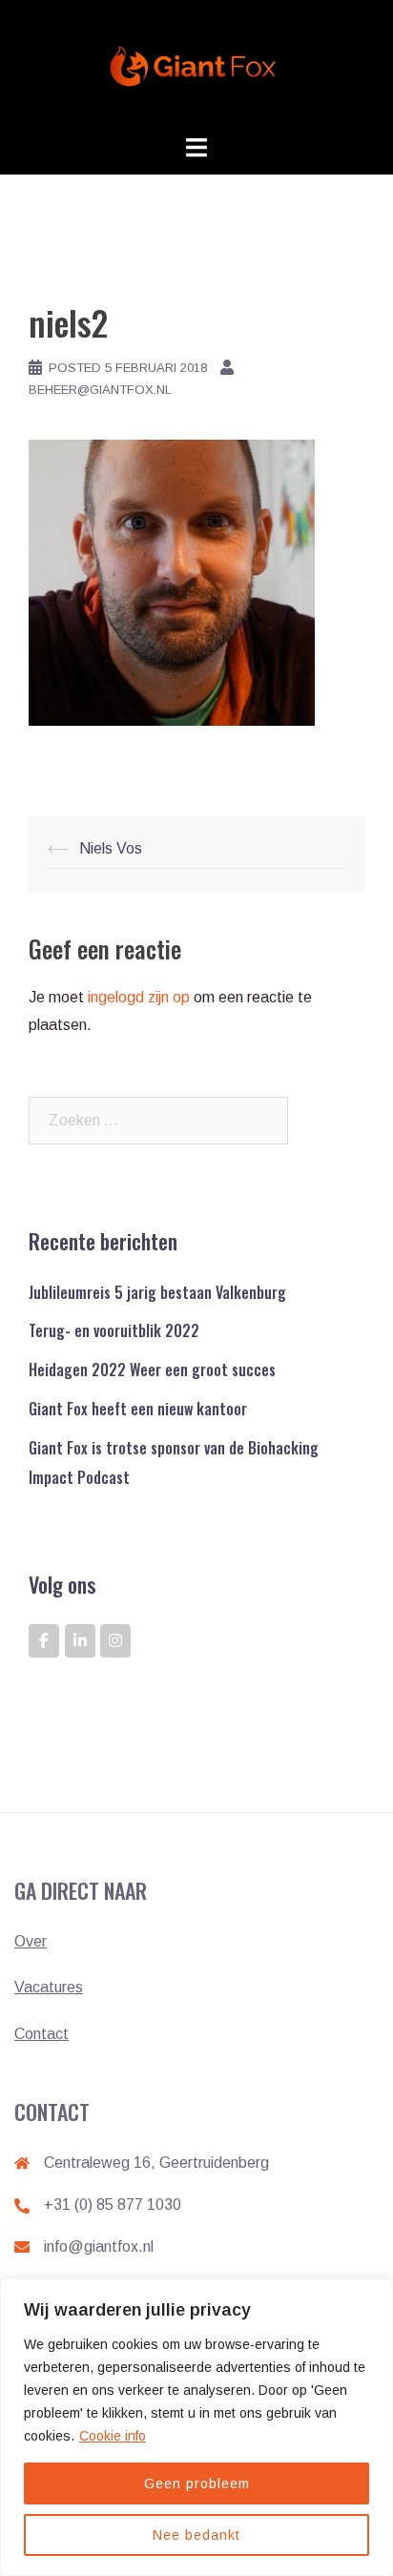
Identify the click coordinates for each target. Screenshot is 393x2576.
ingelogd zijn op (139, 997)
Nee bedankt (196, 2535)
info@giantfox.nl (99, 2246)
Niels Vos (111, 848)
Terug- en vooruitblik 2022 (114, 1330)
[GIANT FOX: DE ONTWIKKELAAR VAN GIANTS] (196, 65)
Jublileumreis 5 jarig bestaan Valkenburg (157, 1292)
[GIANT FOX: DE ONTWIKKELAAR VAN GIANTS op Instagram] (115, 1641)
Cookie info (113, 2436)
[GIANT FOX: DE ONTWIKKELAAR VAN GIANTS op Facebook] (44, 1641)
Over (31, 1941)
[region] (196, 2427)
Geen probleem (197, 2483)
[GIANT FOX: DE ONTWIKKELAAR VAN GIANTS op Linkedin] (80, 1641)
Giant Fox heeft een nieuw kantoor (138, 1409)
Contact (41, 2034)
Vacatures (49, 1987)
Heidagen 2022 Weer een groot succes (152, 1370)
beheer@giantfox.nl (100, 390)
